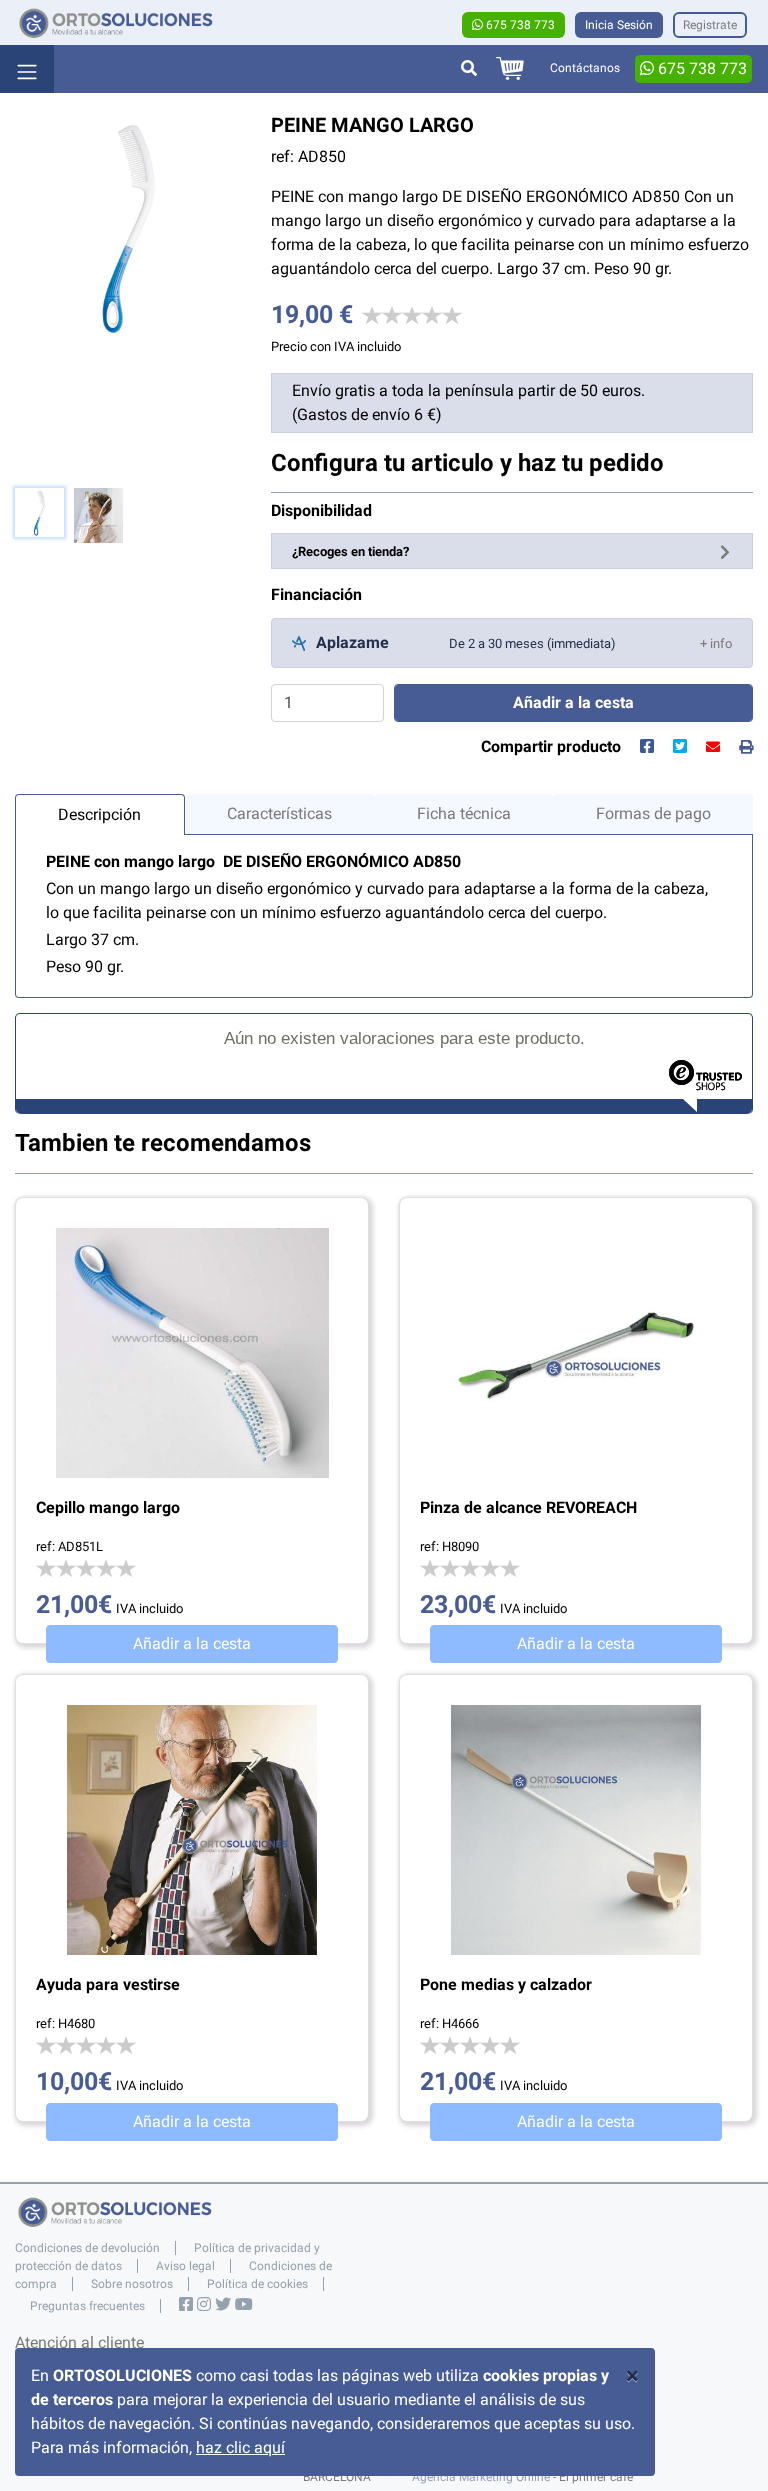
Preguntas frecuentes (87, 2306)
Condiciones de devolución (87, 2248)
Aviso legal (185, 2266)
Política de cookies (257, 2284)
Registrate (710, 25)
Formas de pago (653, 813)
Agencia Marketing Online (481, 2477)
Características (279, 813)
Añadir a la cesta (192, 1643)
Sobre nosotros (132, 2284)
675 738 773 (519, 25)
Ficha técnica (464, 813)
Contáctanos (585, 68)
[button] (716, 642)
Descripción (99, 814)
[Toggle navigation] (27, 69)
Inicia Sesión (619, 25)
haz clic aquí (240, 2447)
